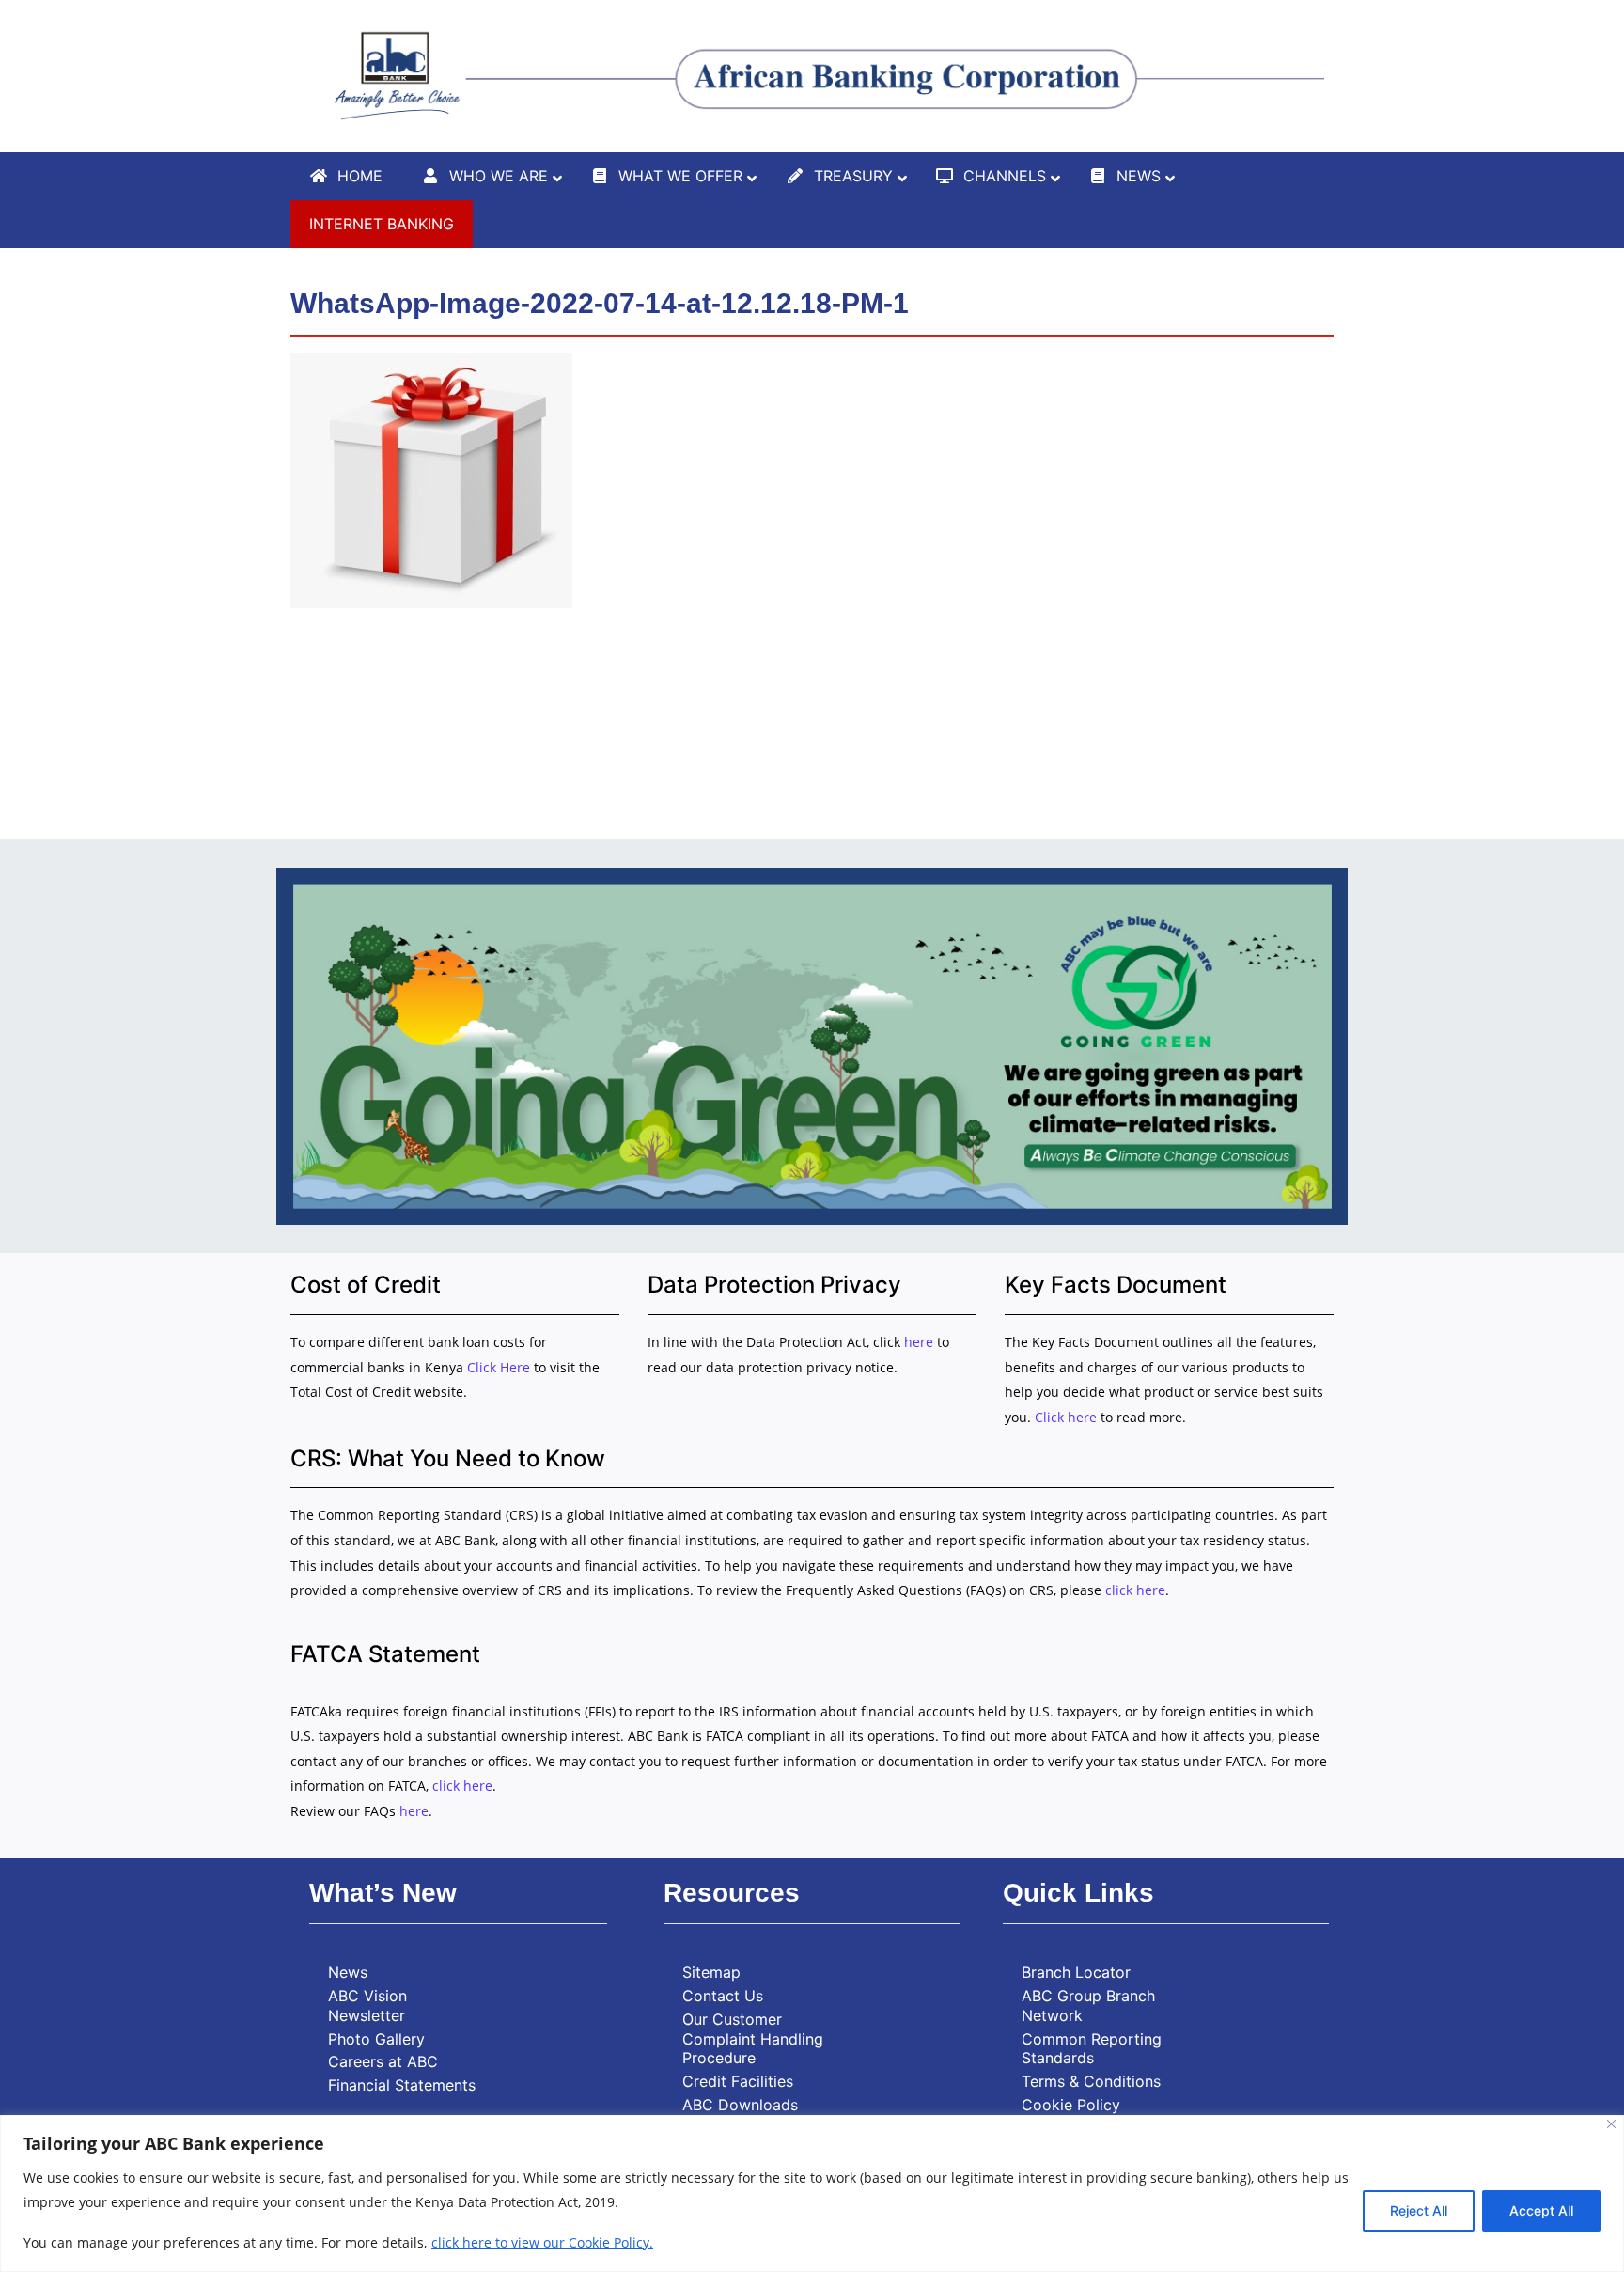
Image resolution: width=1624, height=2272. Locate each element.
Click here (1066, 1417)
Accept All (1541, 2210)
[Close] (1611, 2124)
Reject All (1419, 2210)
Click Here (500, 1367)
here (919, 1342)
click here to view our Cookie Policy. (542, 2242)
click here (1135, 1590)
